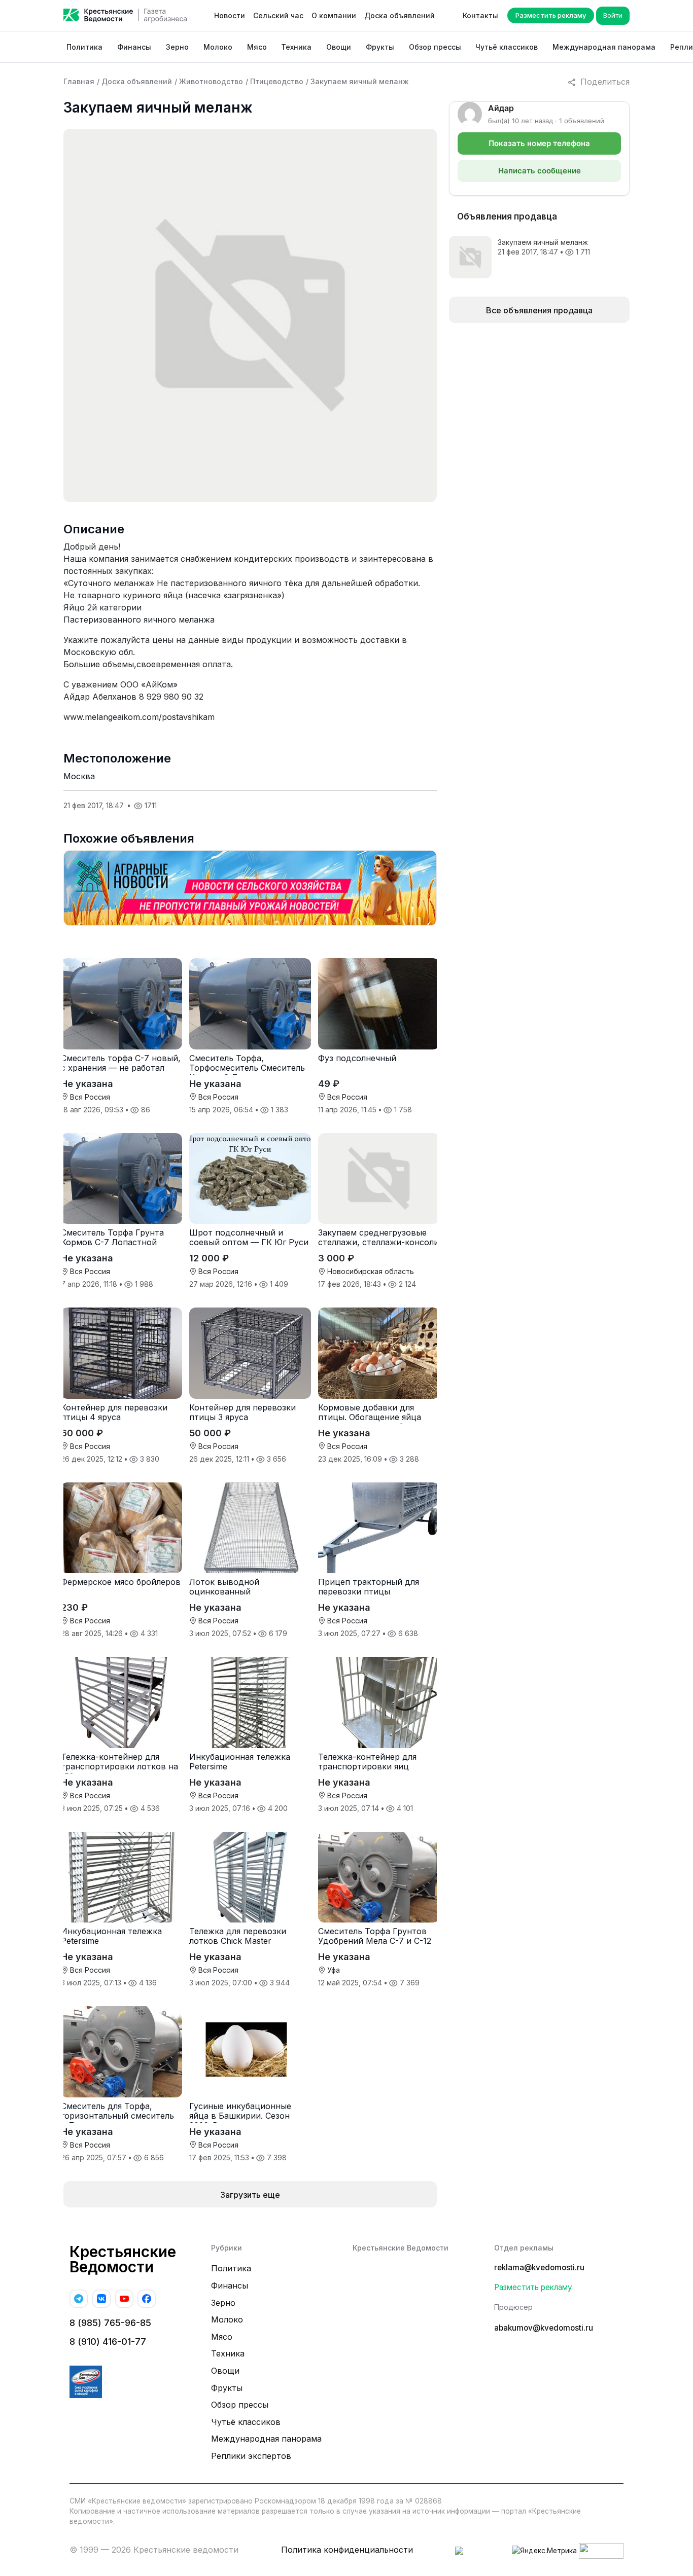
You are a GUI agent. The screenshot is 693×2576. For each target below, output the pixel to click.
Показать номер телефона (539, 143)
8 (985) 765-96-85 (110, 2323)
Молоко (218, 47)
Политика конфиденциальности (347, 2550)
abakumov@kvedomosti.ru (544, 2328)
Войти (613, 15)
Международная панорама (604, 47)
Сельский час (278, 15)
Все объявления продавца (539, 310)
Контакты (480, 15)
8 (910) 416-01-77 (108, 2342)
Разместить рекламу (551, 15)
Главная (79, 81)
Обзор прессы (435, 47)
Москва (79, 776)
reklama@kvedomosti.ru (539, 2267)
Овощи (339, 47)
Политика (84, 47)
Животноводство (211, 81)
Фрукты (380, 47)
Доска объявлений (400, 15)
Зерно (177, 47)
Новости (230, 15)
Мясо (257, 47)
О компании (334, 15)
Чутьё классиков (507, 47)
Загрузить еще (250, 2195)
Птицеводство (277, 81)
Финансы (134, 47)
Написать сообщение (540, 171)
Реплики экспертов (251, 2456)
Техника (296, 47)
